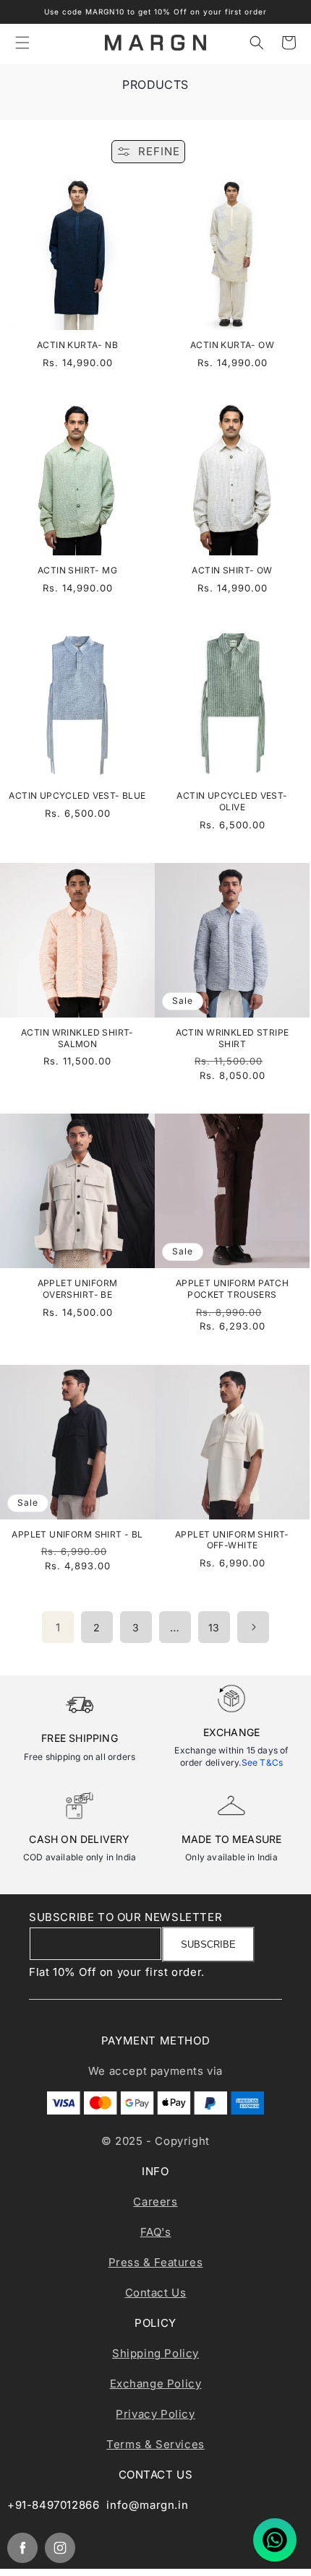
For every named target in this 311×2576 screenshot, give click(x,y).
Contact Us (156, 2293)
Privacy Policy (155, 2414)
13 (214, 1627)
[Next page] (253, 1627)
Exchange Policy (156, 2384)
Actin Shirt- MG (77, 570)
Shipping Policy (155, 2353)
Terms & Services (155, 2444)
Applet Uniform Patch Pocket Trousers (232, 1289)
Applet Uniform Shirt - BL (77, 1534)
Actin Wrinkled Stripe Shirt (233, 1038)
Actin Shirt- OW (232, 570)
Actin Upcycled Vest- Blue (77, 795)
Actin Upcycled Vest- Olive (232, 801)
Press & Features (156, 2262)
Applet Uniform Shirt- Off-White (232, 1540)
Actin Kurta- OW (232, 345)
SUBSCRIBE (208, 1944)
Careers (155, 2202)
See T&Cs (263, 1762)
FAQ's (156, 2232)
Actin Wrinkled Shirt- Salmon (77, 1038)
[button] (22, 43)
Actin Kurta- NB (77, 345)
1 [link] (58, 1627)
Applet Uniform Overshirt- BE (78, 1289)
